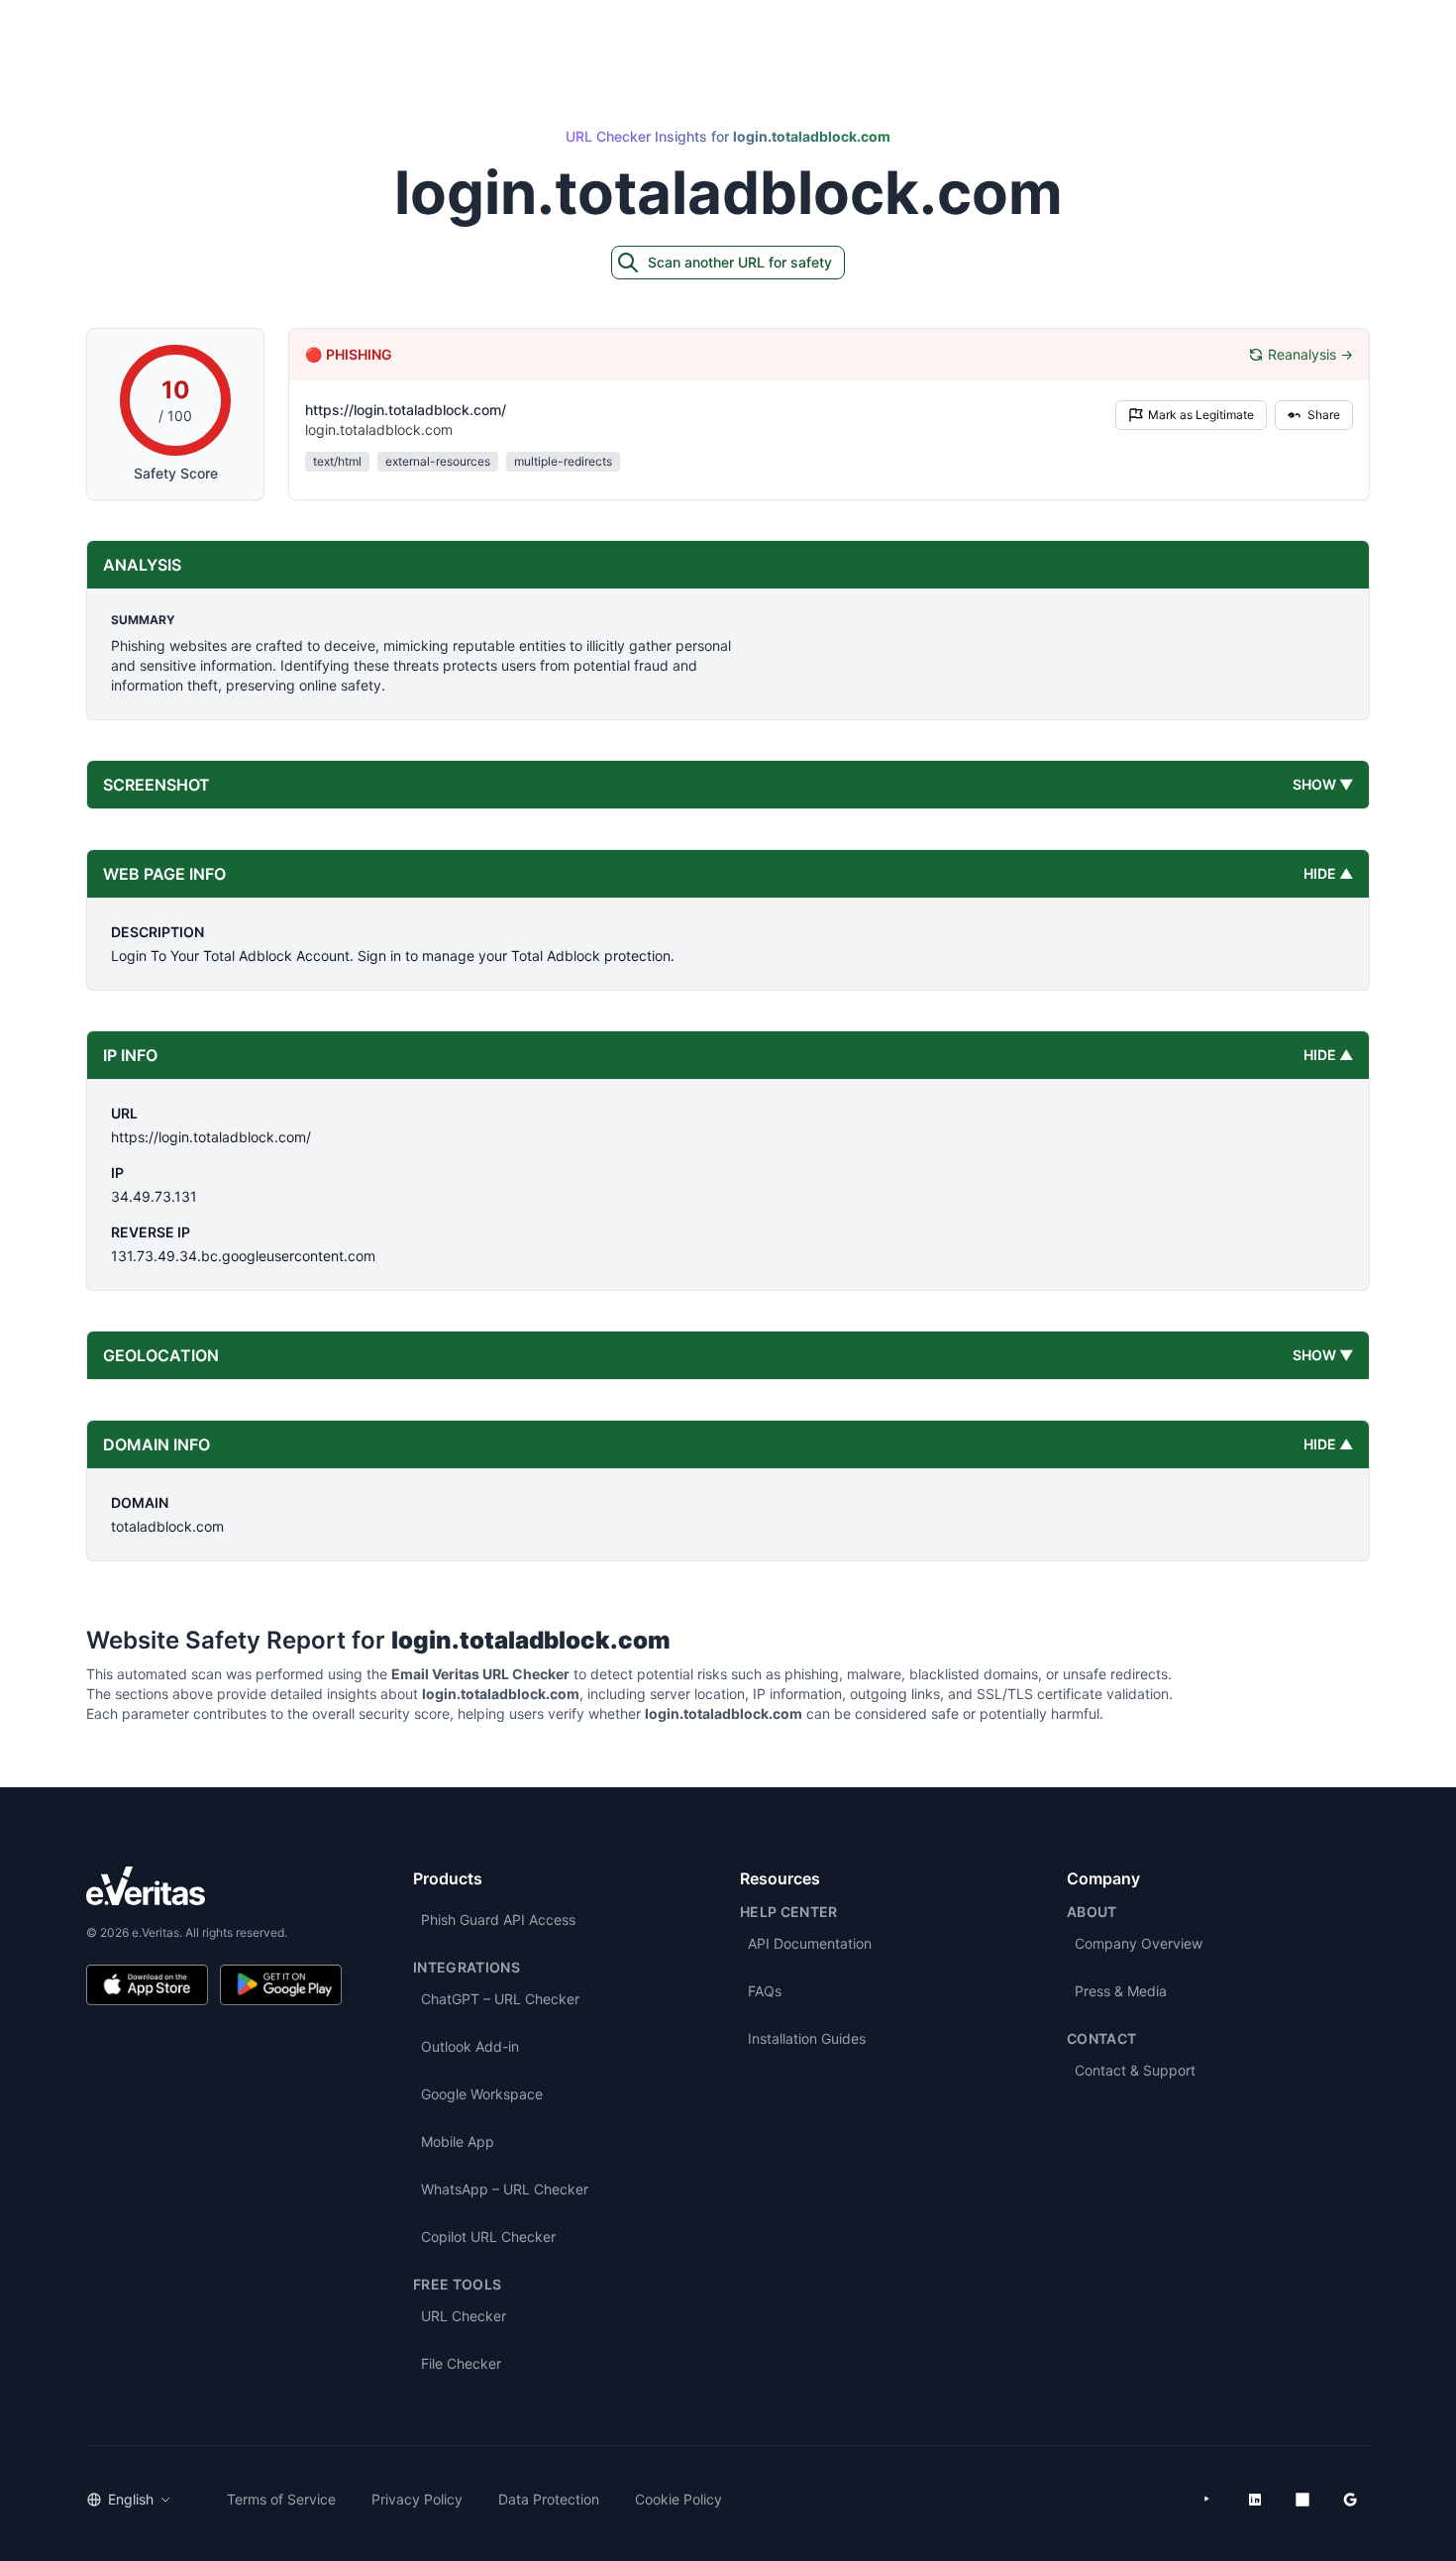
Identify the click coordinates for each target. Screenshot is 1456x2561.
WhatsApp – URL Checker (505, 2189)
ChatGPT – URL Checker (500, 1999)
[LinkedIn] (1255, 2500)
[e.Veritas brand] (214, 1886)
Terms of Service (281, 2499)
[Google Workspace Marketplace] (1350, 2500)
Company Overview (1139, 1943)
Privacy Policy (417, 2499)
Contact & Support (1135, 2070)
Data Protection (549, 2499)
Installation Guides (807, 2038)
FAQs (765, 1991)
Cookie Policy (678, 2499)
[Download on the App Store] (147, 1985)
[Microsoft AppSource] (1302, 2500)
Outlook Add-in (470, 2046)
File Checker (461, 2363)
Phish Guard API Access (498, 1920)
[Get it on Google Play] (281, 1985)
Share (1324, 415)
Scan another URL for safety (740, 262)
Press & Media (1121, 1991)
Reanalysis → (1310, 354)
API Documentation (810, 1943)
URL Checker (464, 2316)
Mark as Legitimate (1201, 415)
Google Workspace (482, 2094)
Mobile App (458, 2141)
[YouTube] (1207, 2500)
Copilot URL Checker (488, 2237)
